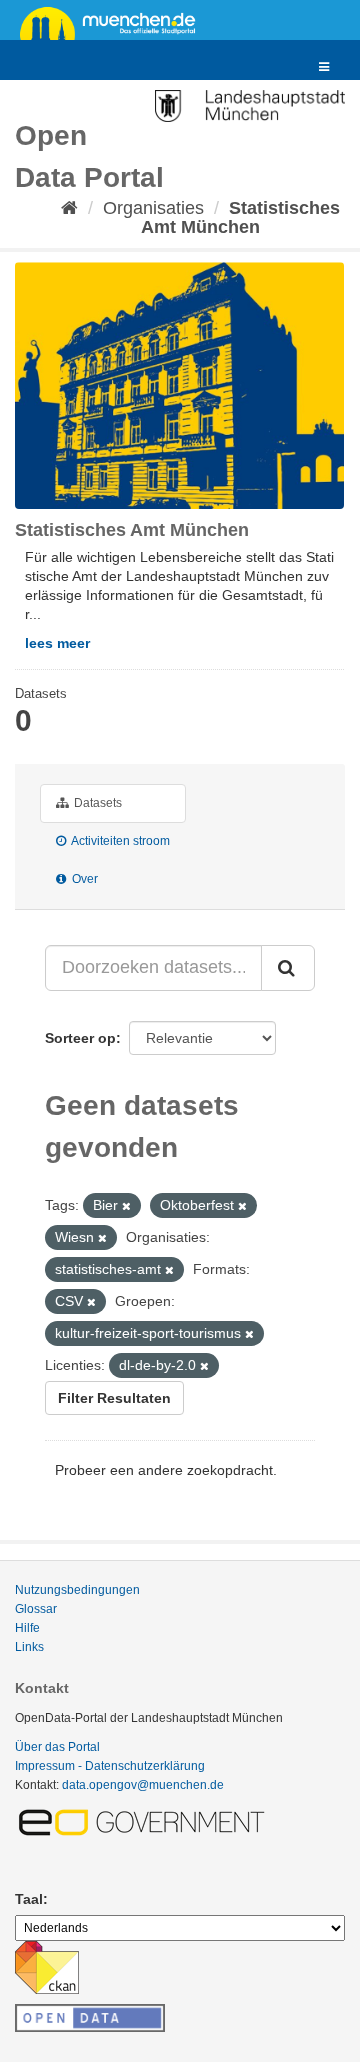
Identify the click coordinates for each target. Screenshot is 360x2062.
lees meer (57, 643)
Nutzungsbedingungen (77, 1590)
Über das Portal (57, 1747)
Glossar (36, 1609)
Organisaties (153, 208)
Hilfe (27, 1628)
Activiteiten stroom (119, 841)
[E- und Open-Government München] (145, 1822)
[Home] (69, 208)
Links (29, 1647)
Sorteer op (80, 1038)
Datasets (96, 803)
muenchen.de (115, 22)
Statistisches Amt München (240, 217)
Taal (29, 1899)
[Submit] (288, 968)
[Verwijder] (126, 1206)
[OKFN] (90, 2012)
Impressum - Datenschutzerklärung (110, 1766)
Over (83, 879)
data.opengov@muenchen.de (143, 1785)
